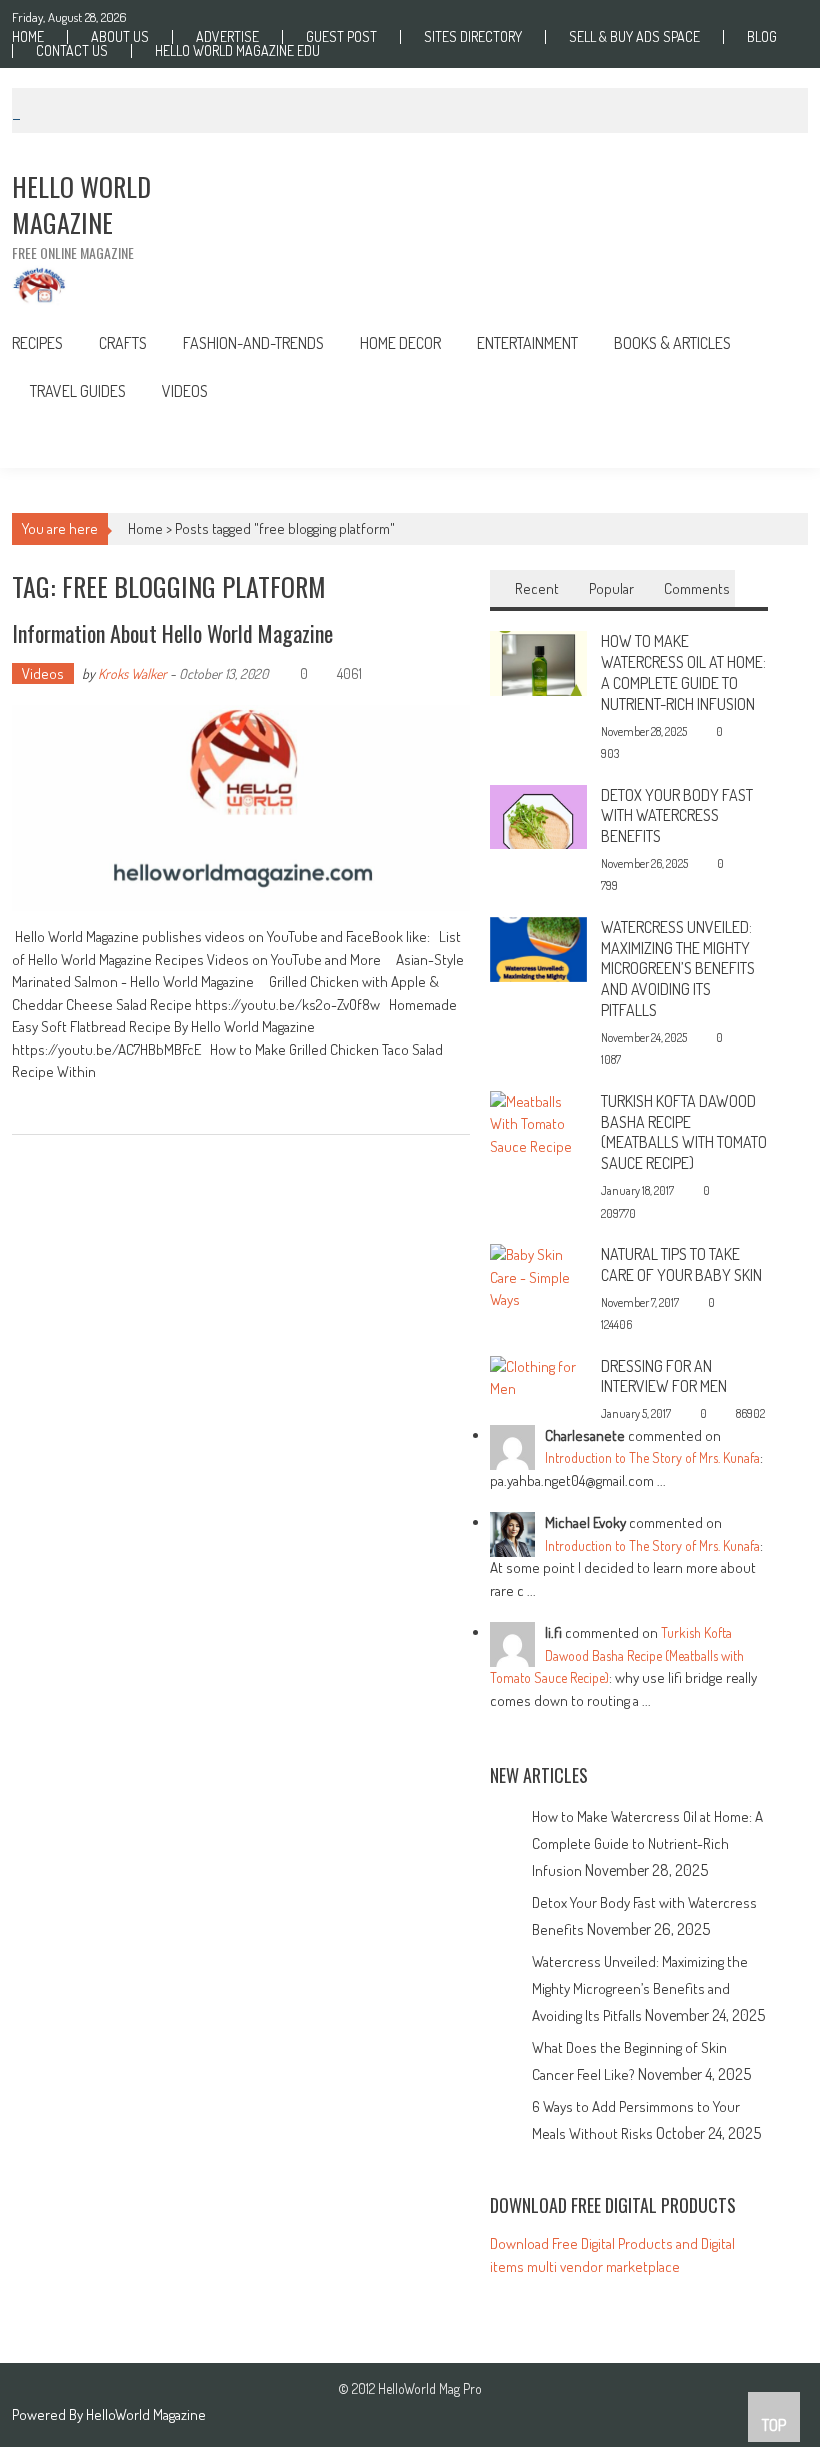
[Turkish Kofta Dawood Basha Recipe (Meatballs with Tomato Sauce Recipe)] (538, 1122)
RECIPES (37, 343)
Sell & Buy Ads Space (634, 37)
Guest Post (341, 37)
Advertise (227, 37)
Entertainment (527, 343)
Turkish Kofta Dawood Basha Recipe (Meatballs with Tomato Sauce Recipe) (684, 1132)
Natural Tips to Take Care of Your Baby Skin (681, 1264)
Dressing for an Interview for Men (664, 1376)
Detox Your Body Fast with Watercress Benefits (677, 816)
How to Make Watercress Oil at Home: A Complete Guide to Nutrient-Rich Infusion (683, 672)
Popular (611, 588)
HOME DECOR (400, 343)
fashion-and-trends (253, 343)
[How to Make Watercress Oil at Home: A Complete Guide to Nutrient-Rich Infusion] (538, 661)
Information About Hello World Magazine (172, 633)
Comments (697, 588)
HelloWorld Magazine (146, 2414)
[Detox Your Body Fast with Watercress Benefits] (538, 815)
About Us (120, 37)
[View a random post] (777, 441)
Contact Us (72, 51)
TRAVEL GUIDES (78, 391)
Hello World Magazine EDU (237, 51)
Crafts (123, 343)
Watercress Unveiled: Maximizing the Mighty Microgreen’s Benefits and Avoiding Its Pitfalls (678, 968)
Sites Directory (473, 37)
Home (28, 37)
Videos (185, 391)
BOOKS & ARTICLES (672, 343)
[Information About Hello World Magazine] (240, 808)
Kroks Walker (132, 673)
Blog (762, 37)
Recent (537, 588)
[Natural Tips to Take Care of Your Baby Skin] (538, 1275)
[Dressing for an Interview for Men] (538, 1376)
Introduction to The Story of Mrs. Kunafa (652, 1457)
